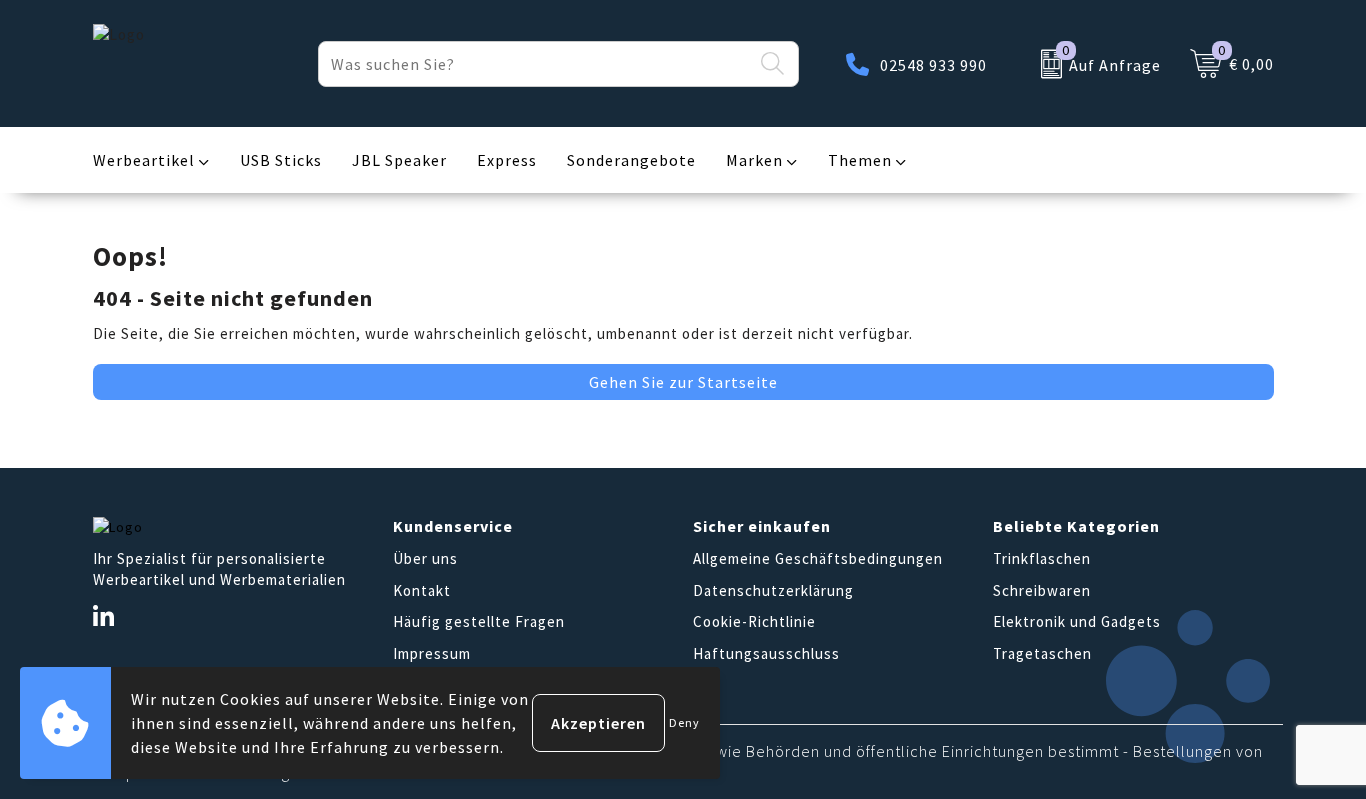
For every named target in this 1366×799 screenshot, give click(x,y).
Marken (754, 160)
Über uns (425, 558)
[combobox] (535, 64)
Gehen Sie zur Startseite (683, 382)
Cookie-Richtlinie (754, 621)
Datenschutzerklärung (773, 590)
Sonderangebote (631, 160)
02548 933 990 (933, 65)
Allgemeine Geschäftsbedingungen (818, 558)
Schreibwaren (1042, 590)
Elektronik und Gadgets (1077, 621)
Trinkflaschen (1042, 558)
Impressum (432, 653)
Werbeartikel (144, 160)
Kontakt (422, 590)
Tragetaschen (1042, 653)
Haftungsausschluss (766, 653)
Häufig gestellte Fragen (479, 621)
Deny (684, 722)
